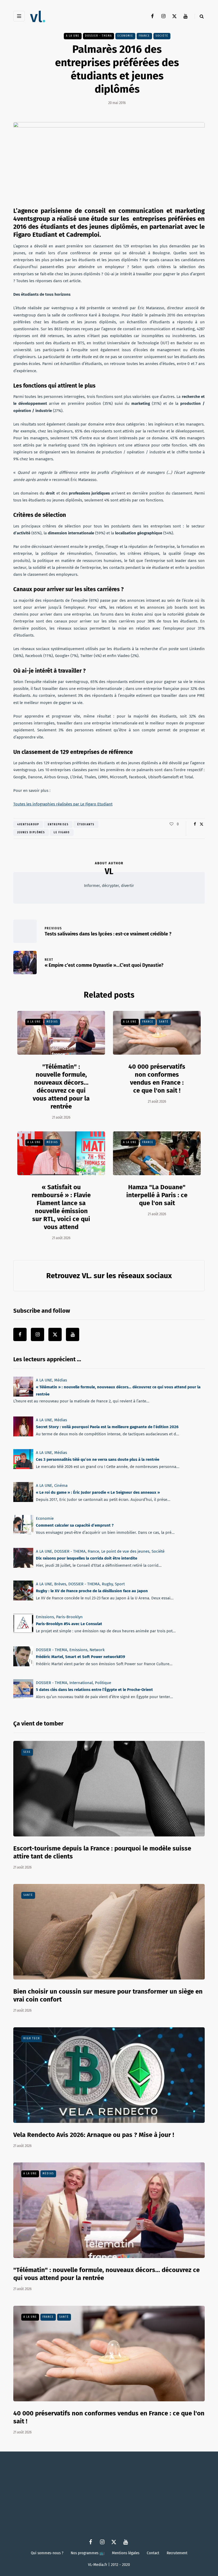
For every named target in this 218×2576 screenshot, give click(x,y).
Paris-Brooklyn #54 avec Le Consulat (69, 1624)
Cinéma (61, 1486)
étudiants (86, 825)
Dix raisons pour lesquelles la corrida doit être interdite (87, 1558)
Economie (125, 36)
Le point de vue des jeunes (125, 1551)
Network (97, 1650)
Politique (103, 1683)
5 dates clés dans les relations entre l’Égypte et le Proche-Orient (94, 1690)
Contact (153, 2553)
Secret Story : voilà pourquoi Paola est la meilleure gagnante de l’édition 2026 (107, 1427)
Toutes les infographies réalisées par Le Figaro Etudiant (63, 804)
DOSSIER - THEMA (98, 36)
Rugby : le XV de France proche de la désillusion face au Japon (92, 1591)
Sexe (27, 1752)
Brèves (60, 1584)
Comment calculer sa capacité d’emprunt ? (75, 1525)
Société (158, 1551)
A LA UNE (73, 36)
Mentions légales (126, 2553)
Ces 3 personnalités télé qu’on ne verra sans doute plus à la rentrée (98, 1460)
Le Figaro (62, 832)
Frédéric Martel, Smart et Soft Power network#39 (80, 1657)
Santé (164, 1022)
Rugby (107, 1584)
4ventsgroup (28, 825)
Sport (120, 1584)
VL (109, 871)
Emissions (45, 1617)
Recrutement (177, 2553)
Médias (52, 1022)
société (162, 36)
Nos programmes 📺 (88, 2553)
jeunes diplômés (31, 832)
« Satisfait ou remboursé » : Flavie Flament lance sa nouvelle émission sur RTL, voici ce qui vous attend (61, 1207)
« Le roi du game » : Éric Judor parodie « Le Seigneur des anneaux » (98, 1492)
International (81, 1683)
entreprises (58, 825)
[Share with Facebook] (195, 824)
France (144, 36)
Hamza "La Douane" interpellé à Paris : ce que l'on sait (157, 1195)
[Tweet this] (201, 824)
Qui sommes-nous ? (47, 2553)
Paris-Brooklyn (69, 1617)
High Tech (32, 2038)
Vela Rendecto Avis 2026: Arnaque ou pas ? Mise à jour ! (94, 2135)
